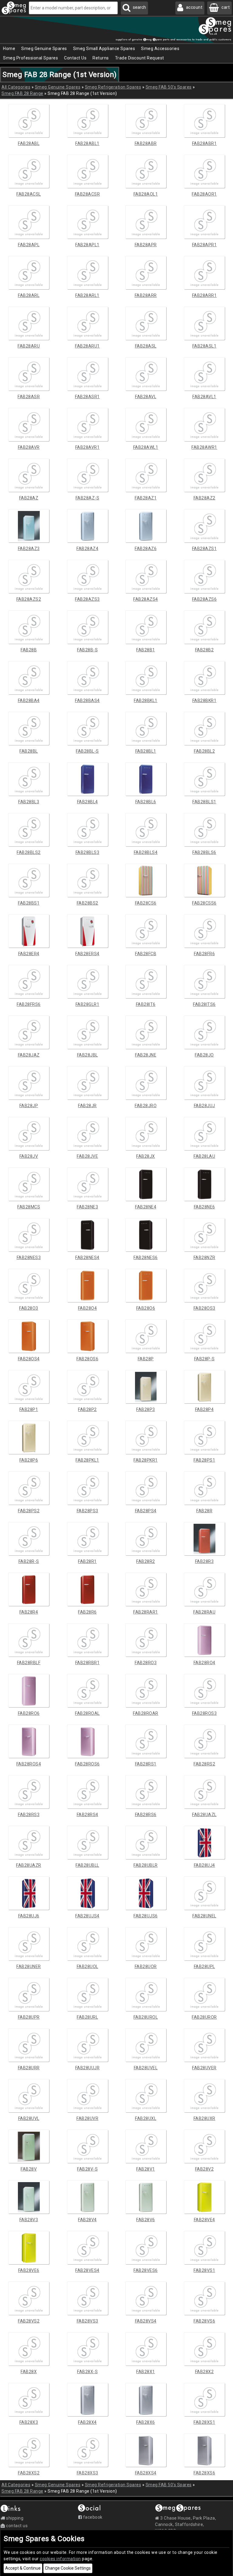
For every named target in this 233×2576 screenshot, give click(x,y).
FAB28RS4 (88, 1815)
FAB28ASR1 (87, 397)
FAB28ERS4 (87, 954)
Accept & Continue (23, 2568)
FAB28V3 (29, 2220)
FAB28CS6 (146, 903)
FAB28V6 (146, 2220)
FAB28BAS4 (87, 700)
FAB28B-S (87, 650)
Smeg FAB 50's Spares (169, 87)
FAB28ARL (29, 295)
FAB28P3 (146, 1409)
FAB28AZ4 (87, 549)
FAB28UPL (204, 1966)
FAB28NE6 (204, 1207)
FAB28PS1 (204, 1460)
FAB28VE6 (29, 2270)
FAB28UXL (146, 2118)
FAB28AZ (29, 498)
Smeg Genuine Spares (58, 87)
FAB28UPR (29, 2017)
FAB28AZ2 (204, 498)
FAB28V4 (87, 2220)
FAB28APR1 (204, 245)
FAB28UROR (204, 2017)
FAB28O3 (29, 1308)
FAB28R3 (204, 1561)
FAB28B (29, 650)
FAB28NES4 (87, 1258)
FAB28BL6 (146, 802)
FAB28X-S (87, 2372)
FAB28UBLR (146, 1865)
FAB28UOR (146, 1966)
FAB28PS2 (29, 1511)
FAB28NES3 (29, 1258)
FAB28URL (87, 2017)
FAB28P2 (87, 1409)
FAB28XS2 (29, 2473)
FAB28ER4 (29, 954)
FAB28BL (29, 751)
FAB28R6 (87, 1612)
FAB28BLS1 (204, 802)
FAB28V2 (204, 2169)
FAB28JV (29, 1156)
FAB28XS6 (204, 2473)
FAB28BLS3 (88, 852)
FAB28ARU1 (87, 346)
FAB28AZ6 (146, 549)
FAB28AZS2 (29, 599)
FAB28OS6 (87, 1359)
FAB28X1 (146, 2372)
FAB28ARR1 (204, 295)
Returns (101, 58)
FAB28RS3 (29, 1815)
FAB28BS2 (88, 903)
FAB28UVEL (146, 2068)
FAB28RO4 (204, 1663)
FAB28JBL (88, 1055)
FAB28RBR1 (88, 1663)
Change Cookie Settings (68, 2568)
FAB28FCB (146, 954)
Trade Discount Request (140, 58)
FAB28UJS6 (146, 1916)
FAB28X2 (204, 2372)
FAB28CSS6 (204, 903)
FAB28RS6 (146, 1815)
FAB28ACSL (29, 194)
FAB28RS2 (204, 1764)
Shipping (14, 2518)
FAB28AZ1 (146, 498)
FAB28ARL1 (87, 295)
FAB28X (29, 2372)
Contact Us (75, 58)
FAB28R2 (146, 1561)
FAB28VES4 (87, 2270)
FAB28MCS (29, 1207)
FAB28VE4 (204, 2220)
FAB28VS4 (146, 2321)
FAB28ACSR (88, 194)
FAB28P (146, 1359)
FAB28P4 (204, 1409)
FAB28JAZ (29, 1055)
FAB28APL (29, 245)
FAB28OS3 (204, 1308)
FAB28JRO (146, 1106)
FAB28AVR (29, 447)
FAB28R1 (87, 1561)
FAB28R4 (29, 1612)
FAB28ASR (29, 397)
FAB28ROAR (146, 1713)
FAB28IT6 (146, 1004)
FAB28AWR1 (204, 447)
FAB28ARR (146, 295)
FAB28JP (29, 1106)
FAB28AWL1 (146, 447)
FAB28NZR (204, 1258)
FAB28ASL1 (204, 346)
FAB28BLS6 (204, 852)
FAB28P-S (204, 1359)
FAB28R (204, 1511)
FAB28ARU (29, 346)
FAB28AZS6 (204, 599)
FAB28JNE (146, 1055)
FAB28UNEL (204, 1916)
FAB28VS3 (88, 2321)
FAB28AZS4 (146, 599)
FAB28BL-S (87, 751)
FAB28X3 (29, 2422)
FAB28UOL (88, 1966)
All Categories (16, 87)
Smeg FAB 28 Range (22, 93)
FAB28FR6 (204, 954)
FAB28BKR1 (204, 700)
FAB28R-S (29, 1561)
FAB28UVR (87, 2118)
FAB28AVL (146, 397)
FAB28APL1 (87, 245)
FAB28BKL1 (146, 700)
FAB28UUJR (88, 2068)
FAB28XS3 (88, 2473)
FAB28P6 (29, 1460)
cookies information (60, 2559)
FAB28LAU (204, 1156)
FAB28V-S (87, 2169)
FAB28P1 (29, 1409)
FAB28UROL (146, 2017)
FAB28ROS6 (87, 1764)
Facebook (92, 2517)
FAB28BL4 (88, 802)
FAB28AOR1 (204, 194)
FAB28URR (29, 2068)
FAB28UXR (204, 2118)
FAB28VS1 (204, 2270)
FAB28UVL (29, 2118)
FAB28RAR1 (146, 1612)
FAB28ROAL (87, 1713)
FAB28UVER (204, 2068)
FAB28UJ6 (29, 1916)
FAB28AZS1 (204, 549)
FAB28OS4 (29, 1359)
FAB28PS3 (88, 1511)
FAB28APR (146, 245)
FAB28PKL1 (87, 1460)
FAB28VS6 (204, 2321)
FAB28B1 (146, 650)
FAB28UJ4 (204, 1865)
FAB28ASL (146, 346)
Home (9, 49)
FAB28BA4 (29, 700)
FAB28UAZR (29, 1865)
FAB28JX (146, 1156)
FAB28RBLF (29, 1663)
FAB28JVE (87, 1156)
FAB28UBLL (87, 1865)
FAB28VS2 (29, 2321)
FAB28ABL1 (87, 143)
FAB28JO (204, 1055)
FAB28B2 (204, 650)
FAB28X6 (146, 2422)
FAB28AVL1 (204, 397)
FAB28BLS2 (29, 852)
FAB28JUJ (204, 1106)
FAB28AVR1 (88, 447)
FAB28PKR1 (146, 1460)
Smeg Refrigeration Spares (113, 87)
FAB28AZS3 (87, 599)
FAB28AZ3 (29, 549)
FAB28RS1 (146, 1764)
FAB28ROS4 (29, 1764)
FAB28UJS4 (87, 1916)
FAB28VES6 (146, 2270)
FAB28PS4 (146, 1511)
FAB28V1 (146, 2169)
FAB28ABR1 (204, 143)
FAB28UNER (29, 1966)
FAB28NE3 (87, 1207)
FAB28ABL (29, 143)
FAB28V (29, 2169)
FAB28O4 (88, 1308)
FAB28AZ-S (88, 498)
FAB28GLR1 (88, 1004)
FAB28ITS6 (204, 1004)
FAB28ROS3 (204, 1713)
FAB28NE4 (146, 1207)
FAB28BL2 (204, 751)
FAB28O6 (146, 1308)
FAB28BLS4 (146, 852)
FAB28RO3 (146, 1663)
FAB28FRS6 (29, 1004)
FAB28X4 (87, 2422)
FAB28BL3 (29, 802)
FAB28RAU (204, 1612)
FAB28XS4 (146, 2473)
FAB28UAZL (204, 1815)
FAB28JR (87, 1106)
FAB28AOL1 (146, 194)
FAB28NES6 (146, 1258)
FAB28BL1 (146, 751)
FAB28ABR (146, 143)
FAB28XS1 (204, 2422)
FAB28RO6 (29, 1713)
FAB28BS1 (29, 903)
